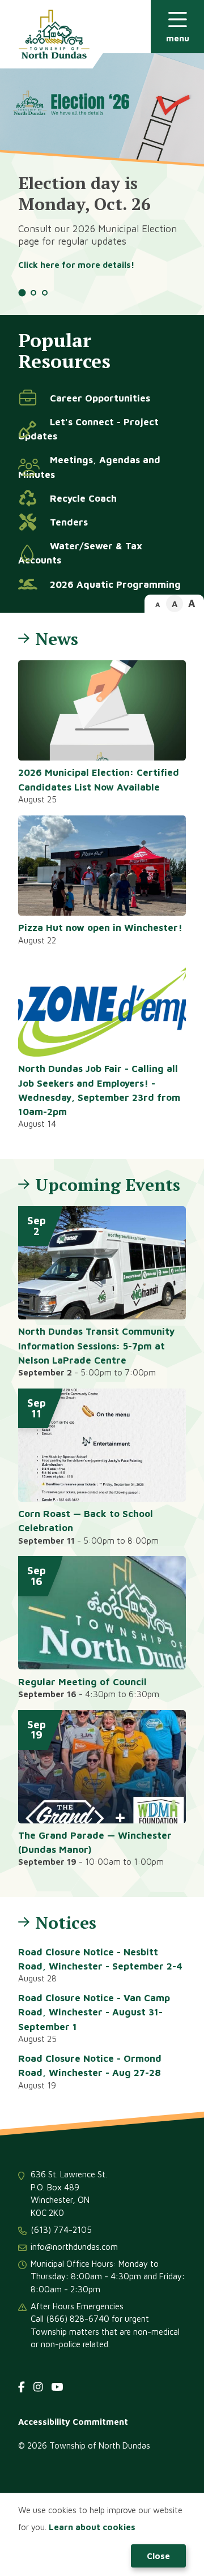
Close (158, 2556)
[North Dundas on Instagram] (38, 2387)
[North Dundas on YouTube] (57, 2387)
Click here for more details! (76, 265)
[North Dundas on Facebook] (22, 2387)
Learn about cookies (92, 2527)
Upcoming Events (108, 1185)
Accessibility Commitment (73, 2422)
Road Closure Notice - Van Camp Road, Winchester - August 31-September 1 (94, 2012)
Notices (66, 1923)
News (57, 639)
